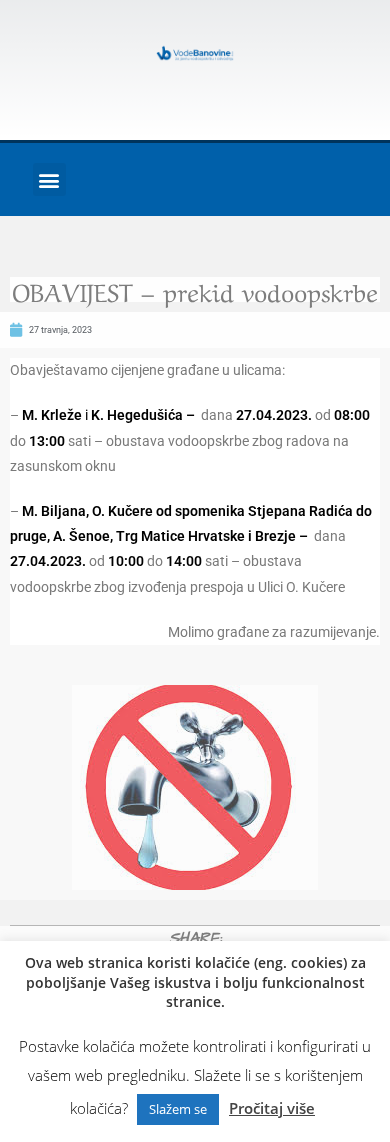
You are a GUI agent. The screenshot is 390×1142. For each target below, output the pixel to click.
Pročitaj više (272, 1108)
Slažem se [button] (178, 1109)
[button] (49, 179)
